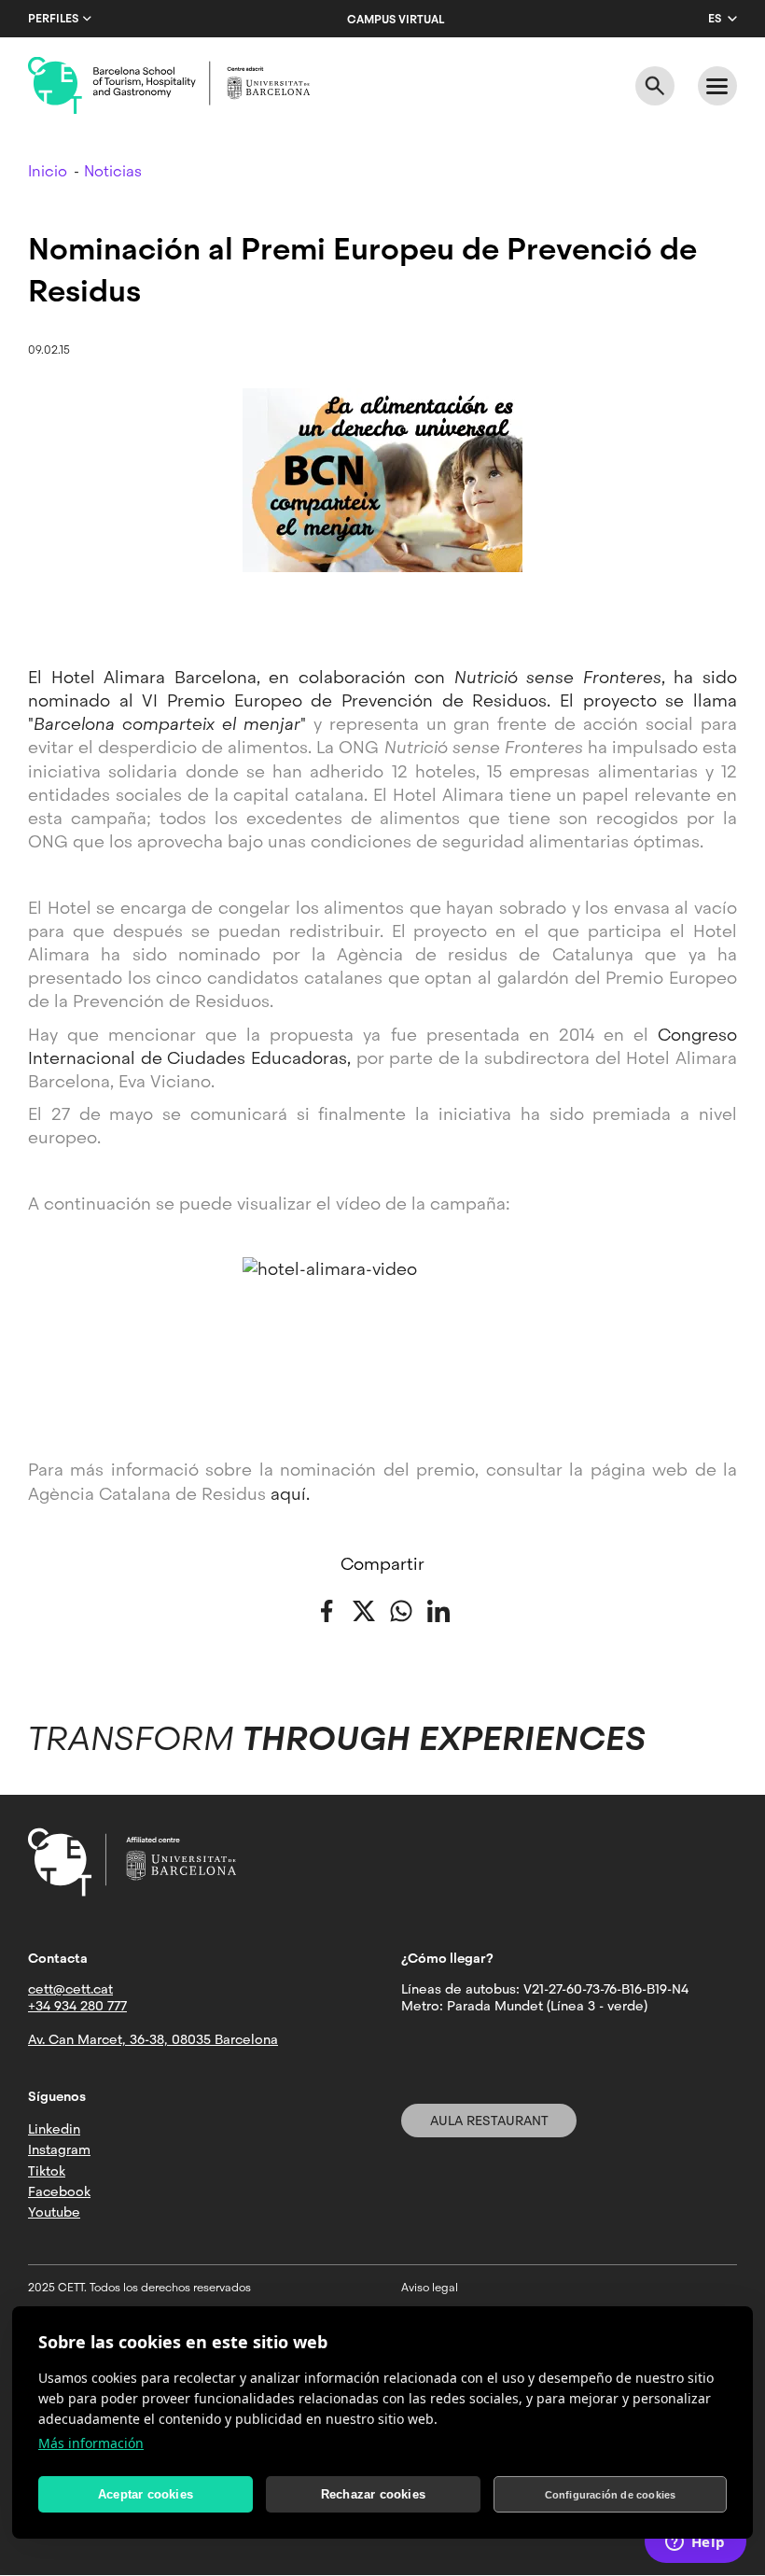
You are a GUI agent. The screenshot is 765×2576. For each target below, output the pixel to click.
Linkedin (54, 2129)
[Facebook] (327, 1610)
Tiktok (47, 2171)
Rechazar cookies (373, 2494)
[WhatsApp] (401, 1610)
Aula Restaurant (489, 2121)
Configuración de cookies (611, 2495)
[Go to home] (169, 86)
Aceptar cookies (146, 2494)
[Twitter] (364, 1610)
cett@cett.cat (70, 1989)
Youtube (54, 2212)
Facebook (59, 2191)
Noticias (113, 171)
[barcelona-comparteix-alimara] (382, 1337)
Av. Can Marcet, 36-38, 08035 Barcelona (153, 2039)
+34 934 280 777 (77, 2006)
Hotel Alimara (109, 677)
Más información (91, 2443)
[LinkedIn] (438, 1610)
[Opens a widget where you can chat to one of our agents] (695, 2543)
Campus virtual (396, 20)
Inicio (48, 171)
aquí (288, 1494)
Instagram (59, 2149)
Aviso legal (430, 2288)
